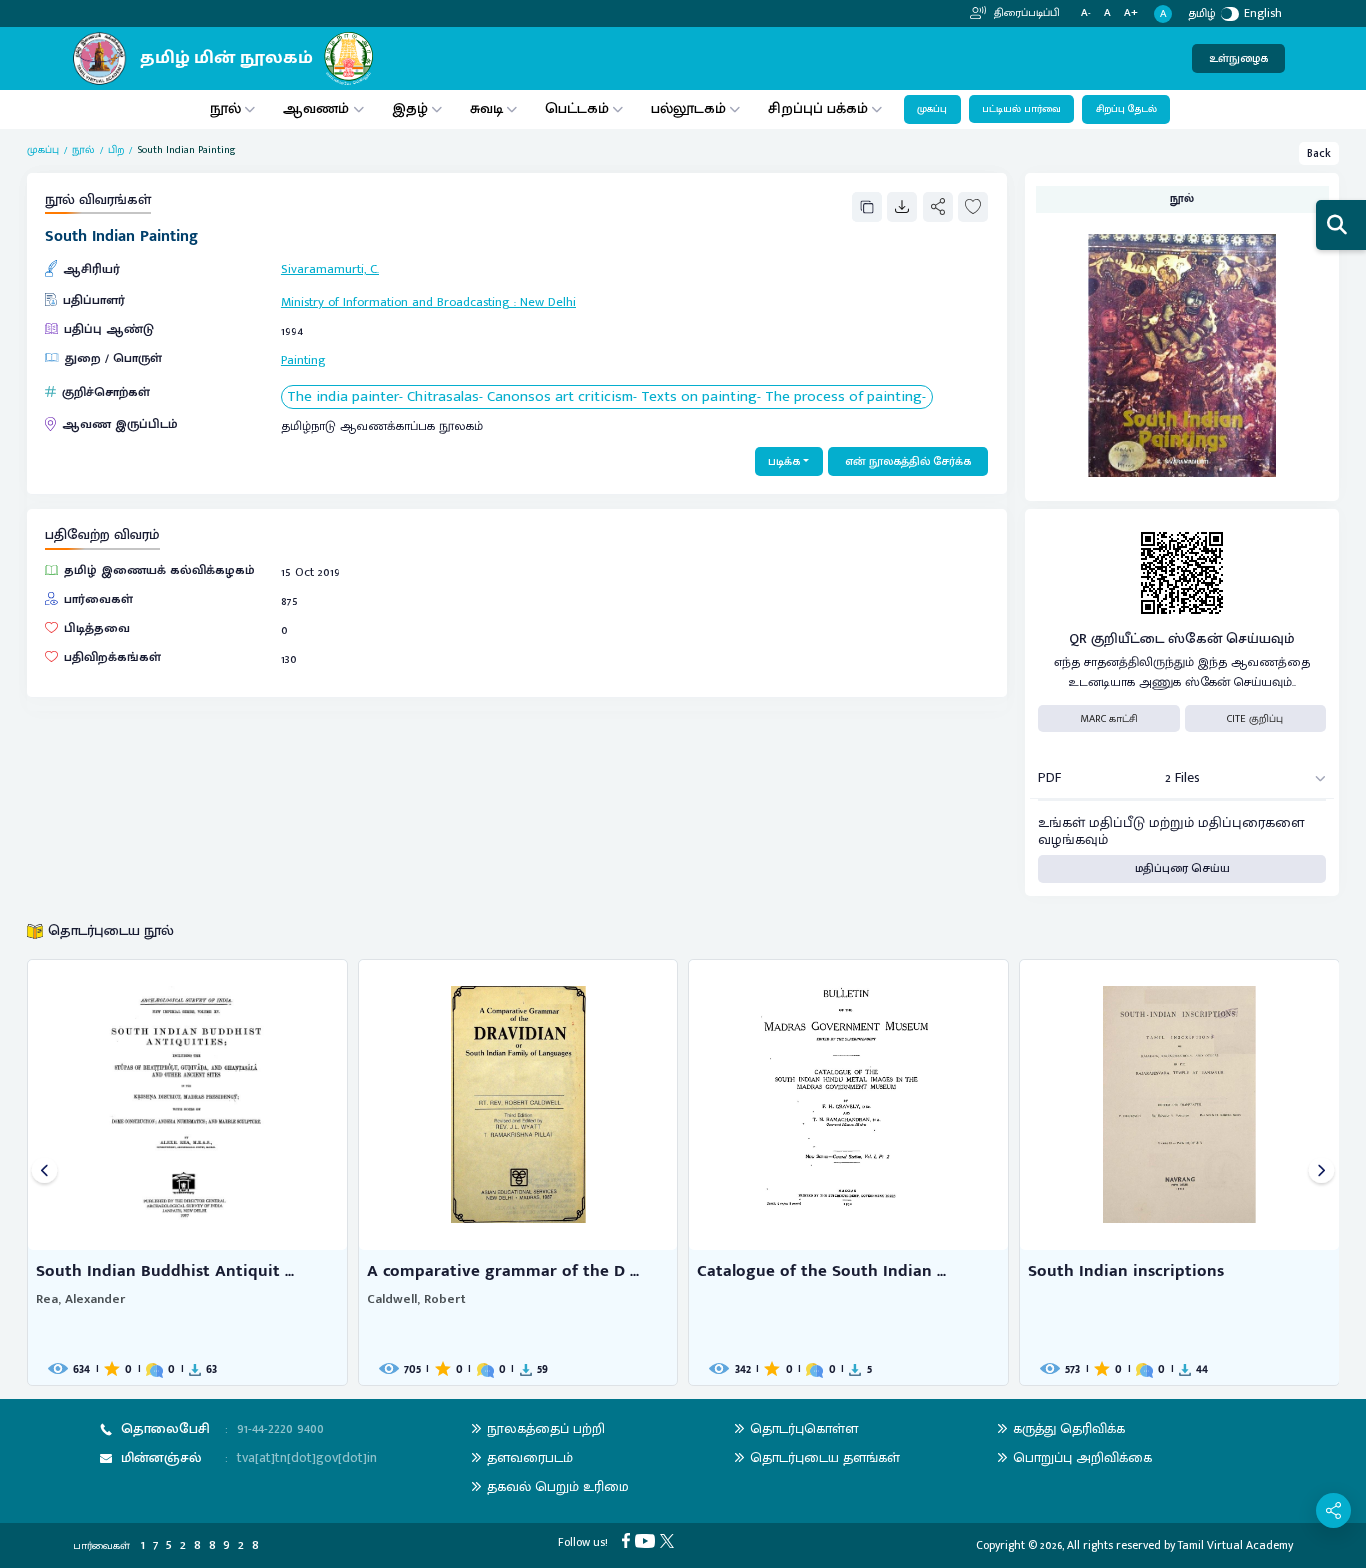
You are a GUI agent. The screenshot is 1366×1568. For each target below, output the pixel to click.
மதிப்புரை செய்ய (1182, 868)
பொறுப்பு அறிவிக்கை (1082, 1457)
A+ (1131, 13)
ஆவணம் (318, 108)
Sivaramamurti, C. (330, 269)
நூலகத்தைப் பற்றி (546, 1428)
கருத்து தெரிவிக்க (1069, 1428)
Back (1319, 153)
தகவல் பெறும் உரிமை (558, 1486)
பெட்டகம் (577, 108)
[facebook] (628, 1539)
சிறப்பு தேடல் (1126, 109)
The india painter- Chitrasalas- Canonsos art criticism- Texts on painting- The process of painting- (606, 397)
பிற (116, 150)
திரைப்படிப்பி (1025, 13)
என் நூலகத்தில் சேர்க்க (908, 461)
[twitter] (669, 1539)
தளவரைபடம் (530, 1457)
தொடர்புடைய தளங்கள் (825, 1457)
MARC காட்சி (1109, 719)
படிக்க (784, 461)
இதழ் (410, 108)
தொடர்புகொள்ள (804, 1428)
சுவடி (486, 108)
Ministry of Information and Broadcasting (395, 302)
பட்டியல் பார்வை (1021, 109)
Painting (303, 360)
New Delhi (548, 302)
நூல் (225, 108)
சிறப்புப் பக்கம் (818, 108)
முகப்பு (932, 109)
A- (1086, 13)
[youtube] (647, 1539)
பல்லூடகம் (688, 108)
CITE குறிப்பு (1255, 719)
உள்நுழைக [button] (1238, 58)
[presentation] (44, 1172)
